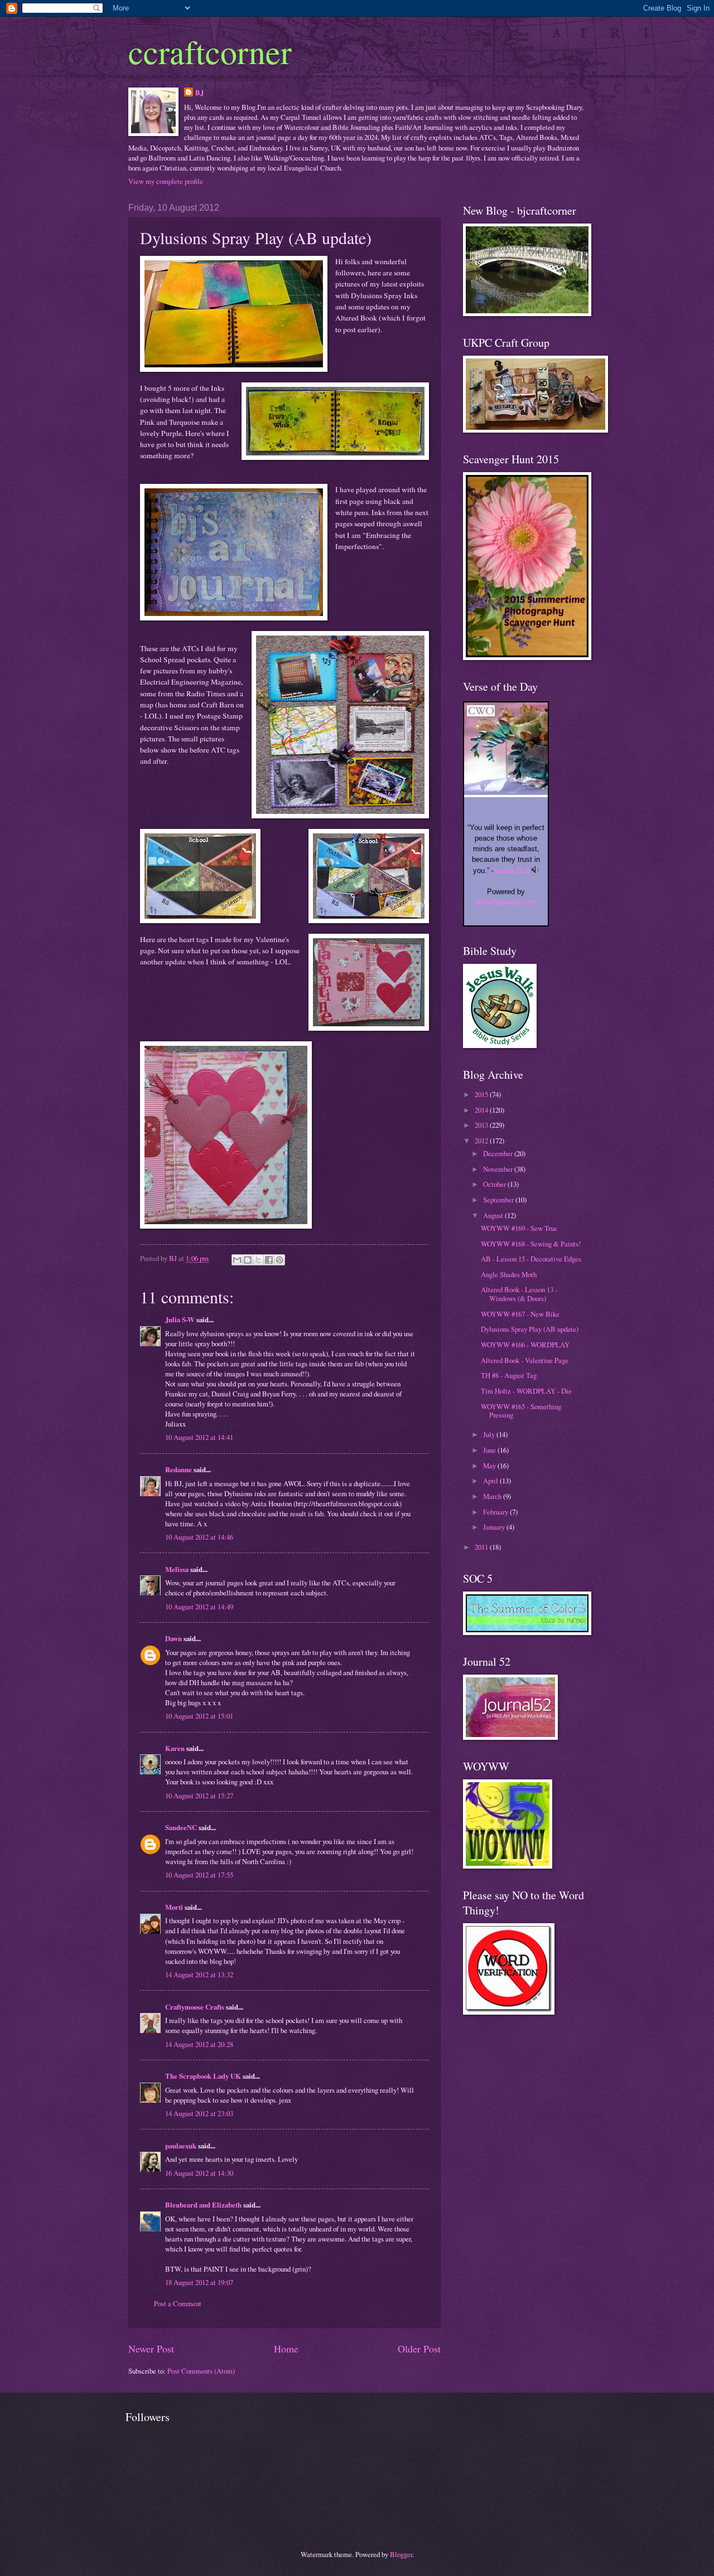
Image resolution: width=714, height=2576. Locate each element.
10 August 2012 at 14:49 (199, 1607)
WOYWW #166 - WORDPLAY (525, 1345)
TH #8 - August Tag (509, 1375)
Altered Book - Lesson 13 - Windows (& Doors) (519, 1294)
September (499, 1200)
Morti (174, 1907)
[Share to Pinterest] (279, 1260)
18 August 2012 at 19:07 (199, 2282)
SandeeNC (181, 1827)
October (495, 1184)
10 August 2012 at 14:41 (199, 1437)
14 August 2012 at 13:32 (199, 1975)
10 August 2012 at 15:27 (199, 1796)
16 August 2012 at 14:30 (199, 2173)
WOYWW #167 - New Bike (520, 1314)
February (496, 1512)
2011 (482, 1547)
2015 (482, 1094)
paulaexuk (181, 2146)
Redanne (178, 1469)
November (499, 1169)
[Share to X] (258, 1260)
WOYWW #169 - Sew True (519, 1228)
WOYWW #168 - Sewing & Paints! (531, 1244)
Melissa (177, 1569)
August (494, 1215)
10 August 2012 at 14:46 (199, 1537)
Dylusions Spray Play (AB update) (530, 1329)
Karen (175, 1748)
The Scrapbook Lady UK (203, 2076)
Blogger (401, 2554)
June (490, 1450)
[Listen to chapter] (535, 870)
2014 (482, 1110)
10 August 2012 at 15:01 (199, 1716)
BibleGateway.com (506, 902)
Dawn (173, 1638)
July (490, 1434)
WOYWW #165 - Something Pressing (521, 1411)
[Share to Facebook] (269, 1260)
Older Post (419, 2349)
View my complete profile (166, 181)
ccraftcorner (210, 51)
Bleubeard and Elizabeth (203, 2205)
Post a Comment (178, 2303)
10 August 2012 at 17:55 (199, 1875)
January (495, 1527)
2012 (482, 1141)
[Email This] (237, 1260)
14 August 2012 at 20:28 (199, 2044)
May (490, 1466)
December (499, 1153)
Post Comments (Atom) (201, 2371)
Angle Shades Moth (509, 1274)
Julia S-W (180, 1319)
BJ (199, 93)
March (493, 1496)
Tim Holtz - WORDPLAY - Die (526, 1391)
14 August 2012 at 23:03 (199, 2113)
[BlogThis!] (248, 1260)
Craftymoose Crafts (195, 2007)
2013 (482, 1125)
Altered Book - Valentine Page (525, 1360)
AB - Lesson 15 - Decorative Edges (531, 1259)
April (491, 1481)
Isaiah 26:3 (512, 870)
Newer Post (151, 2349)
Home (286, 2349)
